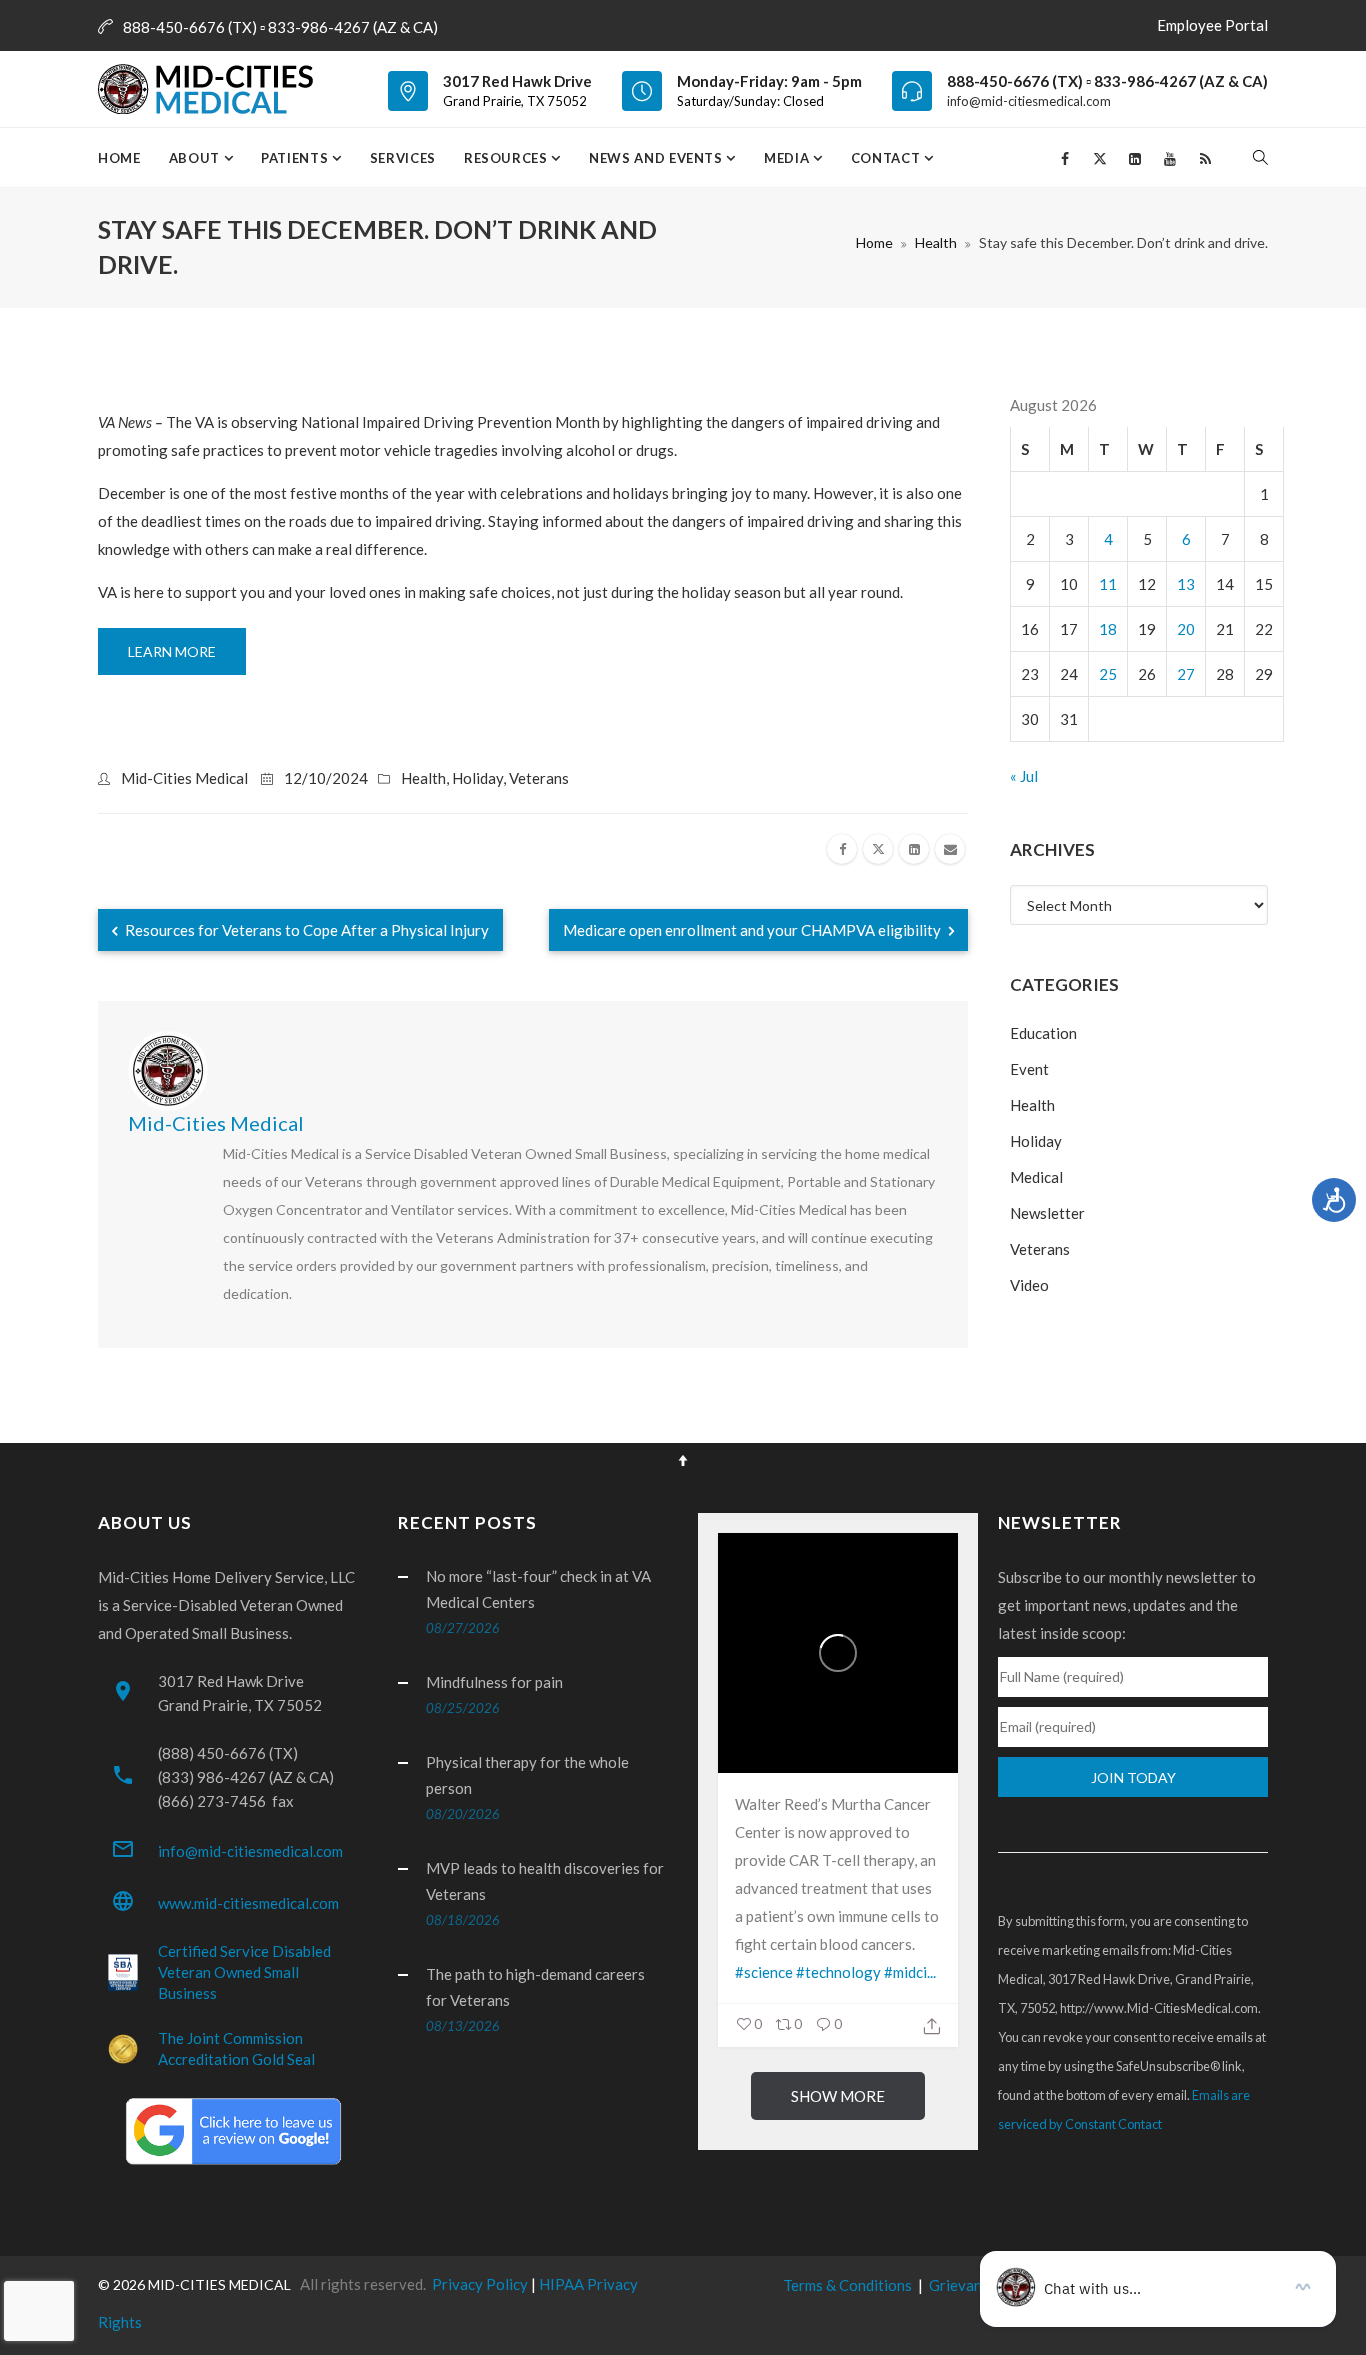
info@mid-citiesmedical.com (1029, 101)
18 (1108, 629)
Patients (296, 158)
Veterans (539, 778)
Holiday (477, 778)
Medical (1036, 1177)
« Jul (1024, 776)
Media (788, 158)
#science (764, 1972)
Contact (887, 158)
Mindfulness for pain (494, 1682)
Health (936, 242)
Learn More (172, 651)
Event (1029, 1069)
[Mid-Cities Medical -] (211, 89)
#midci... (910, 1972)
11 (1108, 584)
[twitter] (878, 849)
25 (1108, 674)
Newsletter (1047, 1213)
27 (1186, 674)
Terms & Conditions (847, 2285)
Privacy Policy (480, 2284)
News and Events (657, 158)
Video (1029, 1285)
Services (403, 158)
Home (119, 158)
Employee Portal (1212, 25)
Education (1043, 1033)
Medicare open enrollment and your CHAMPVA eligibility (753, 930)
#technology (838, 1972)
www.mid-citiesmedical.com (248, 1903)
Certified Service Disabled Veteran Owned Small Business (244, 1972)
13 (1186, 584)
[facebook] (842, 849)
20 (1186, 629)
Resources (508, 158)
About (196, 158)
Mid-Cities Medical (184, 778)
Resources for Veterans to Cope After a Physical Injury (305, 930)
